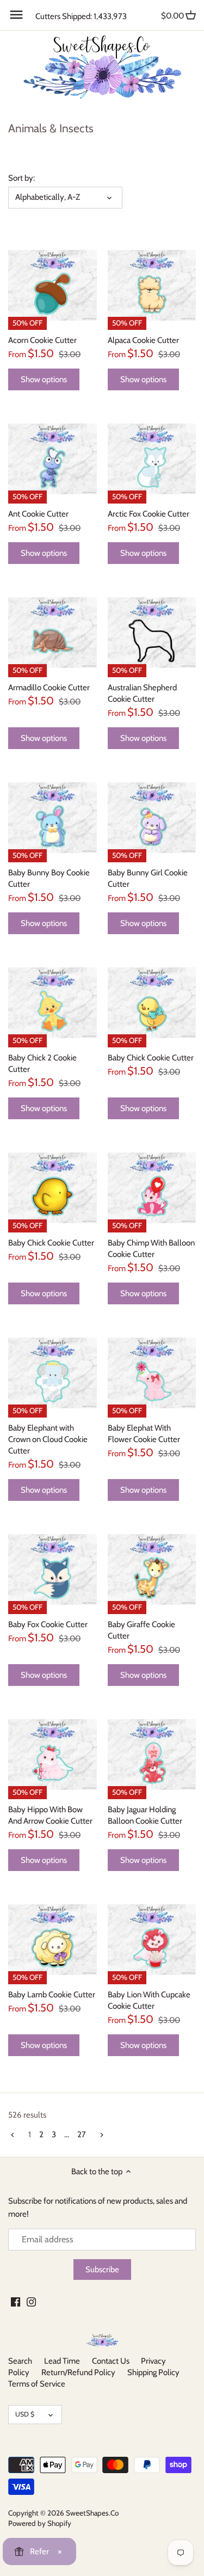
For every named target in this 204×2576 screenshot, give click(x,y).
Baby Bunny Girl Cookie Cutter (148, 878)
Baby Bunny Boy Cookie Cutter (49, 878)
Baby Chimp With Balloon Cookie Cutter (151, 1249)
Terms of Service (37, 2384)
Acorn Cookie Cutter (42, 340)
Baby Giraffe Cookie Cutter (141, 1630)
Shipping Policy (153, 2372)
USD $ (25, 2414)
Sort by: (21, 178)
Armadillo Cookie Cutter (49, 688)
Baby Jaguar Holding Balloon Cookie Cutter (145, 1815)
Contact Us (111, 2361)
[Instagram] (31, 2301)
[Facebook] (16, 2301)
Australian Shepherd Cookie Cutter (142, 693)
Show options (44, 379)
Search (20, 2361)
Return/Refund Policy (78, 2372)
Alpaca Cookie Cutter (143, 340)
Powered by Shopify (40, 2523)
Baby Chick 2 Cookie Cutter (42, 1063)
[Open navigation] (16, 15)
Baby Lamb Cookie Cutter (52, 1995)
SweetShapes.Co (92, 2513)
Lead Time (62, 2361)
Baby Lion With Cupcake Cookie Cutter (149, 2000)
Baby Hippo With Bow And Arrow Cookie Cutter (50, 1815)
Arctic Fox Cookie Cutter (149, 514)
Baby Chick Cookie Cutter (151, 1058)
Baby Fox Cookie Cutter (48, 1624)
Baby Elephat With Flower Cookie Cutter (144, 1434)
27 (82, 2135)
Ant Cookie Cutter (38, 514)
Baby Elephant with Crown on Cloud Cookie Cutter (48, 1439)
